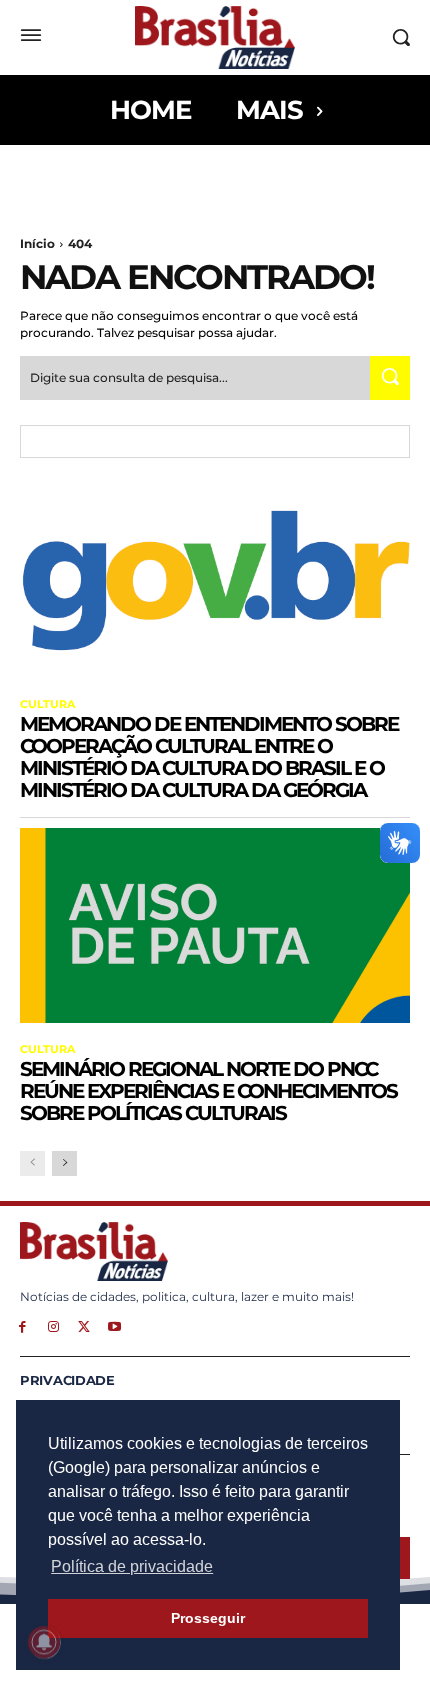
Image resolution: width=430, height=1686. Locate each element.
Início (37, 243)
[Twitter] (84, 1325)
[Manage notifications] (44, 1642)
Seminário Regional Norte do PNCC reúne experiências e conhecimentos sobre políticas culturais (208, 1091)
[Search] (390, 377)
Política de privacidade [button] (132, 1566)
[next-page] (64, 1163)
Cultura (47, 704)
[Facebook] (22, 1325)
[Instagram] (53, 1325)
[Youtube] (114, 1325)
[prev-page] (32, 1163)
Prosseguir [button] (208, 1618)
